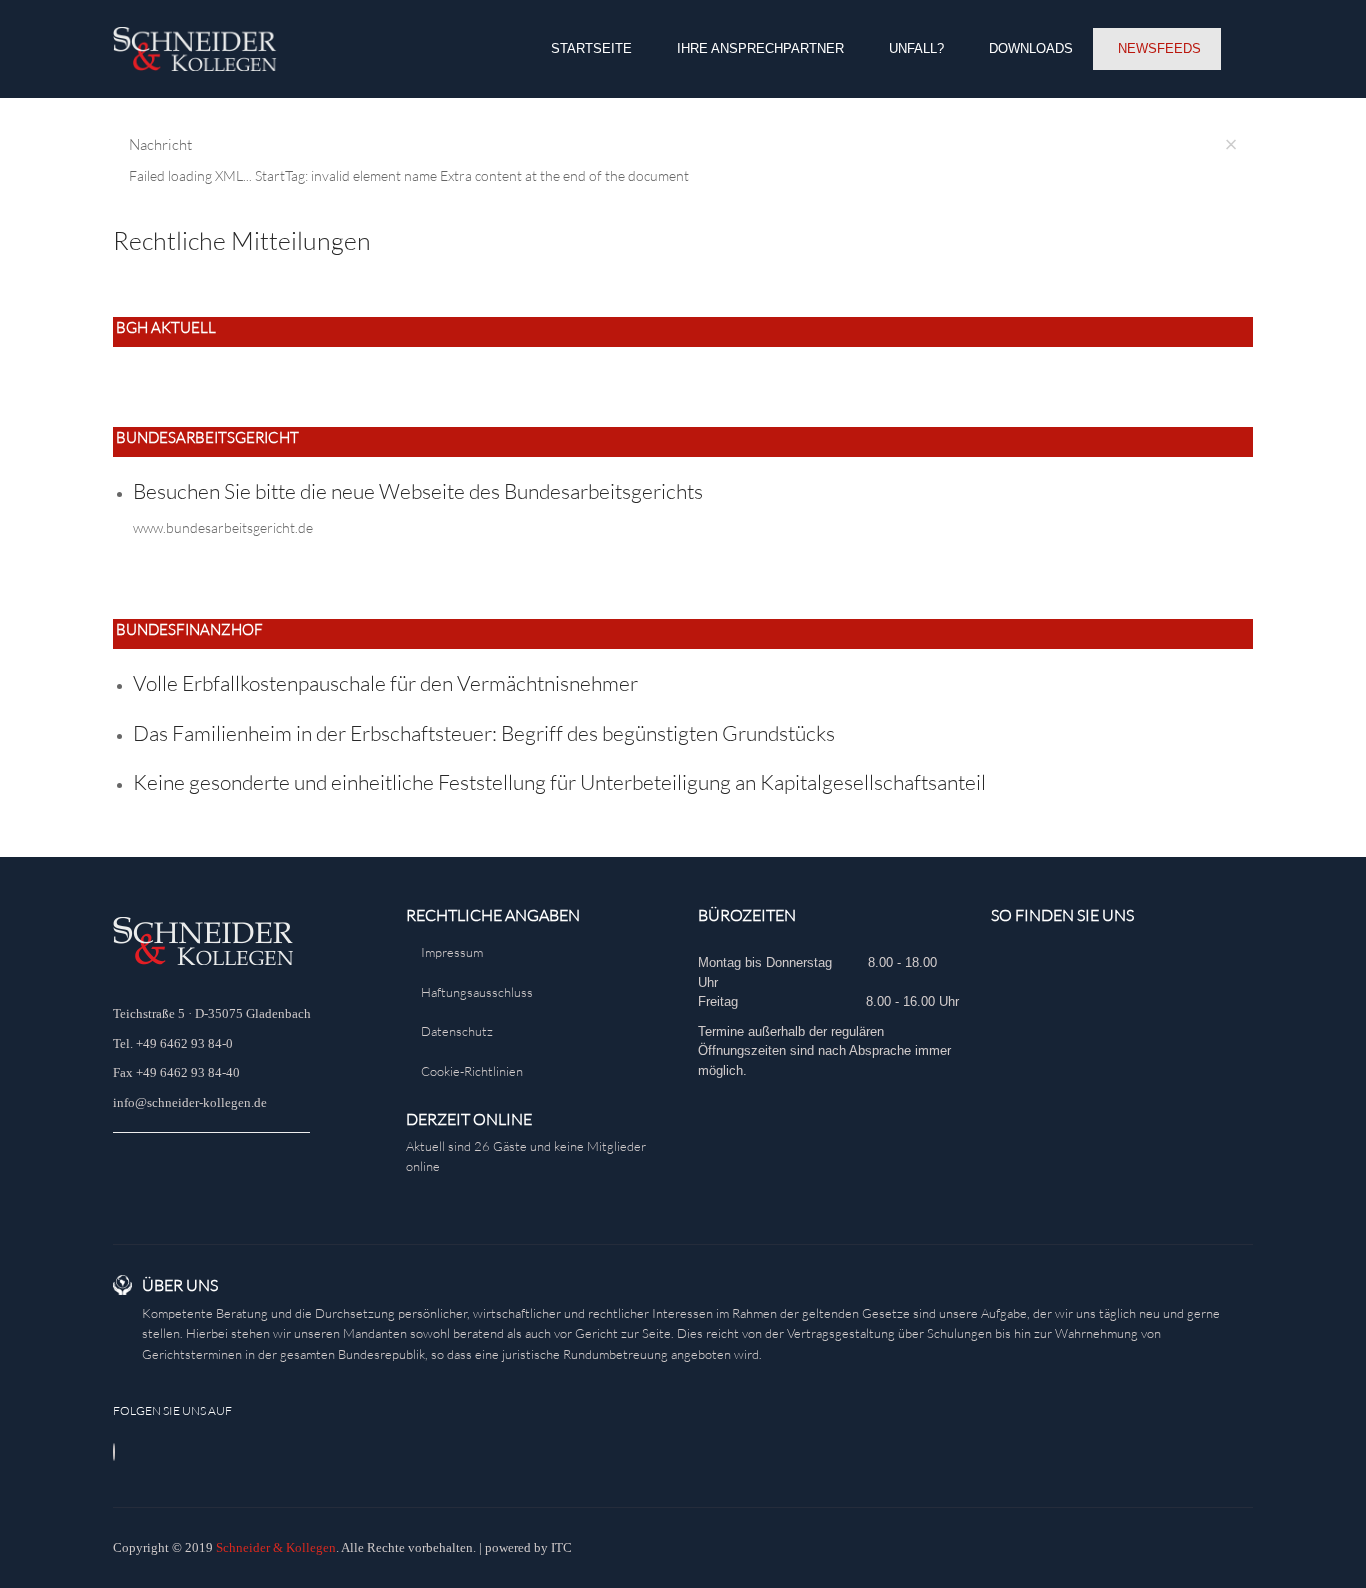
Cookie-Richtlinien (472, 1071)
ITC (561, 1547)
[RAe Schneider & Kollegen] (195, 49)
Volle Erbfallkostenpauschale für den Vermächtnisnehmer (385, 683)
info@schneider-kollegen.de (190, 1102)
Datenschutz (457, 1031)
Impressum (452, 952)
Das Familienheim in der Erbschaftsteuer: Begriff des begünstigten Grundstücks (484, 733)
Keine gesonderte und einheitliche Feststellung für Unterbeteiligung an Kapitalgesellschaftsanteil (559, 782)
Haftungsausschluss (477, 992)
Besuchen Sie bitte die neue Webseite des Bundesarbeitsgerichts (418, 491)
